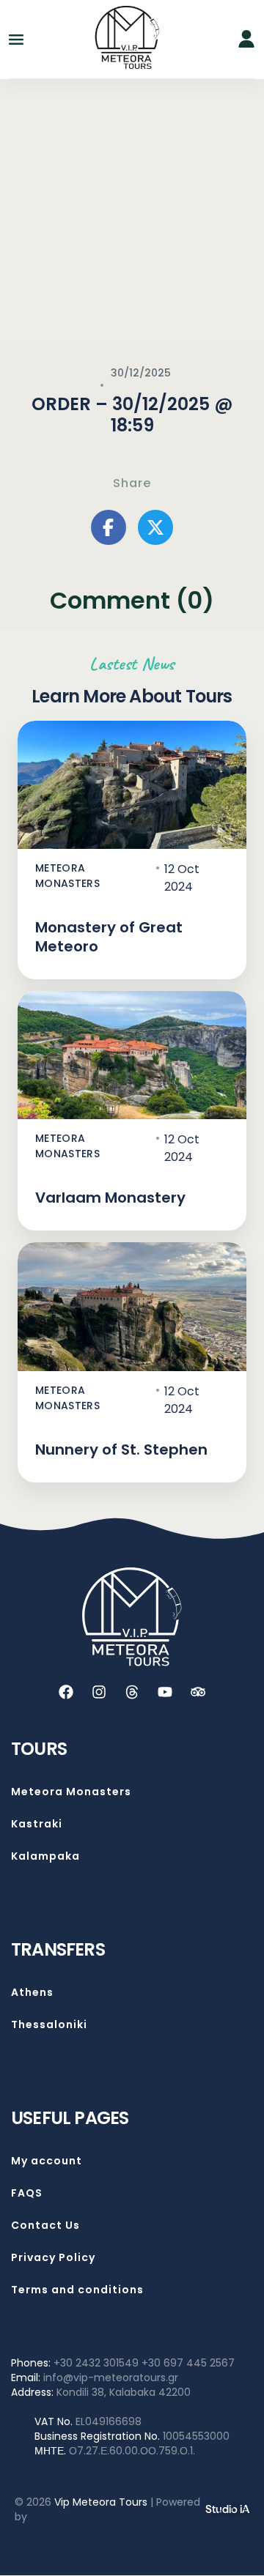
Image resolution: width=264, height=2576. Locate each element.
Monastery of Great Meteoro (109, 937)
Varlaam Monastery (110, 1198)
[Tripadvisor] (198, 1692)
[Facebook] (66, 1692)
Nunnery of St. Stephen (121, 1450)
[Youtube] (165, 1692)
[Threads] (132, 1692)
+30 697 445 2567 (188, 2363)
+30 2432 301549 (96, 2363)
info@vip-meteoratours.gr (111, 2378)
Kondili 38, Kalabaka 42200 (124, 2392)
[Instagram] (99, 1692)
